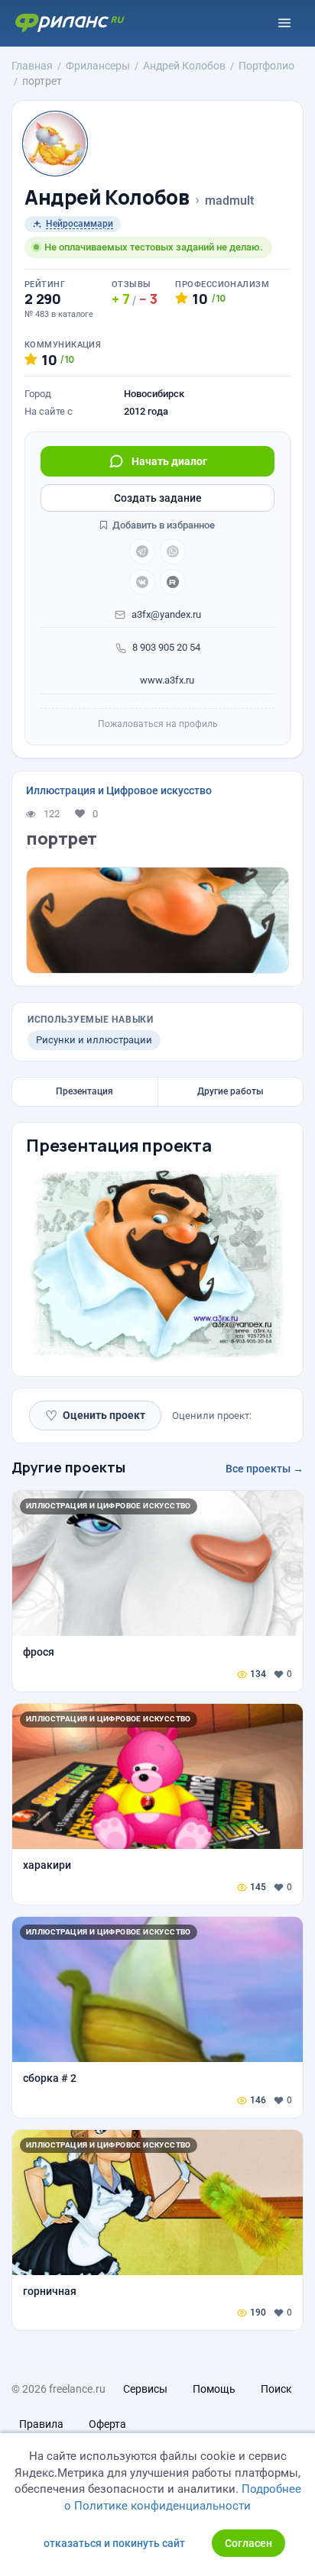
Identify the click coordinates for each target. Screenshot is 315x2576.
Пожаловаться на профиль (158, 724)
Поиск (276, 2389)
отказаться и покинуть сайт (114, 2543)
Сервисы (145, 2389)
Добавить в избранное (162, 525)
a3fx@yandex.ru (166, 614)
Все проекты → (265, 1469)
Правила (41, 2424)
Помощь (214, 2389)
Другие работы (231, 1091)
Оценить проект (95, 1416)
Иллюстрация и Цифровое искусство (119, 790)
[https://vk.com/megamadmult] (142, 582)
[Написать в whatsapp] (173, 551)
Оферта (107, 2424)
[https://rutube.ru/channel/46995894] (173, 582)
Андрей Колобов (107, 197)
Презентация (84, 1091)
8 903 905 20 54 (166, 647)
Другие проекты (68, 1467)
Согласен (248, 2543)
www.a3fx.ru (166, 680)
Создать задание (158, 498)
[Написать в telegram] (142, 551)
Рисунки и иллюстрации (94, 1040)
